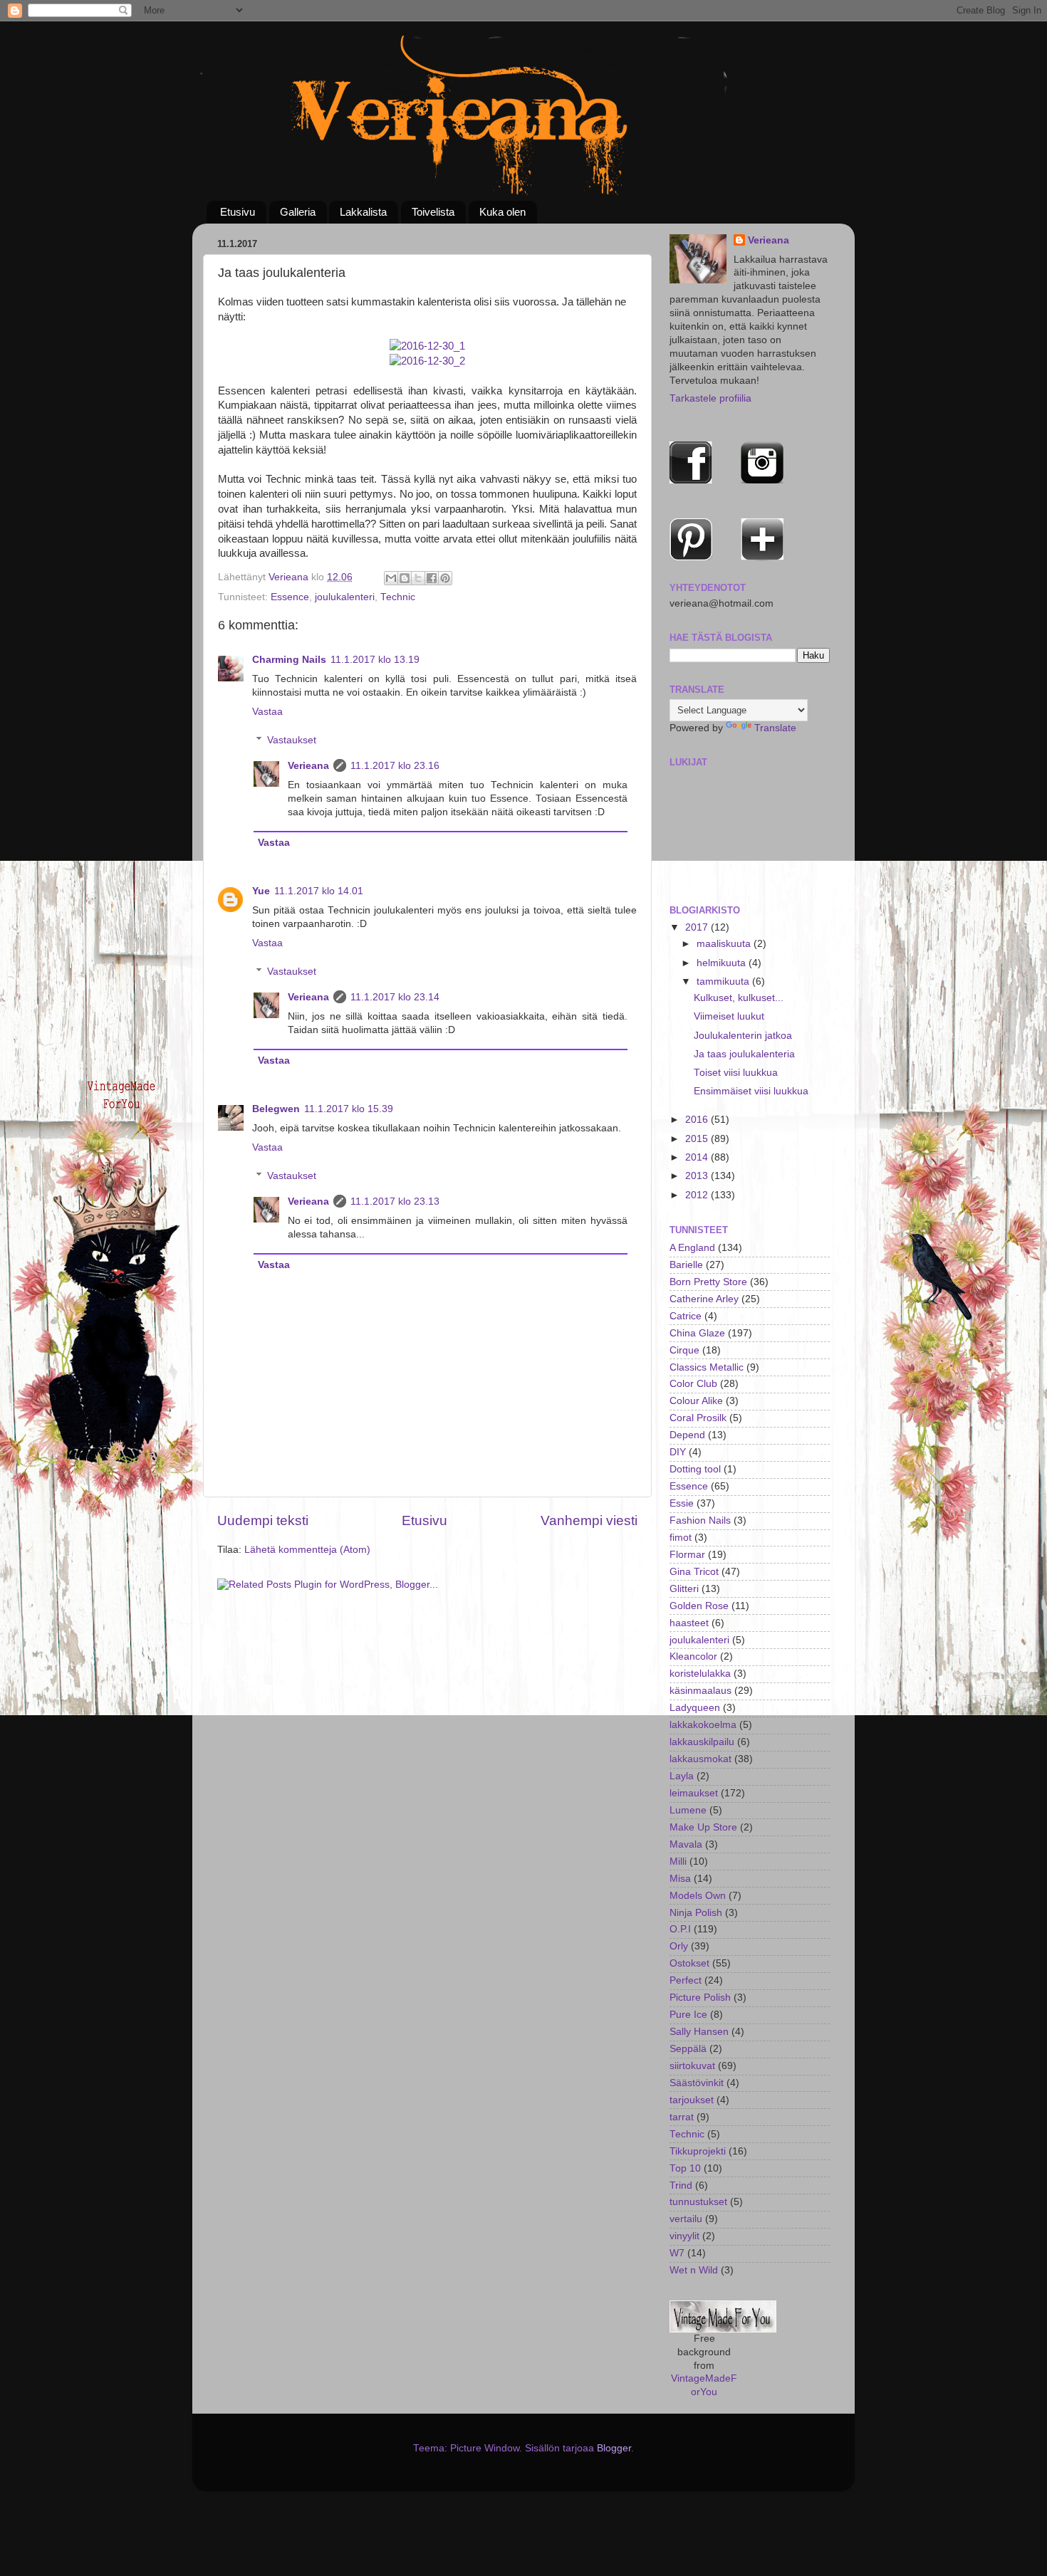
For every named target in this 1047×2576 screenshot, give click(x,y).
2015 (698, 1139)
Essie (682, 1503)
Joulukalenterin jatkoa (743, 1036)
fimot (681, 1538)
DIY (678, 1452)
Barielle (686, 1265)
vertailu (686, 2219)
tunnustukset (698, 2202)
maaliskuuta (725, 944)
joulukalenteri (345, 597)
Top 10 (685, 2168)
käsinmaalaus (700, 1691)
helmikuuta (723, 963)
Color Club (693, 1384)
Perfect (686, 1980)
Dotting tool (695, 1469)
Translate (775, 728)
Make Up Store (703, 1827)
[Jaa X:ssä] (418, 578)
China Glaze (697, 1333)
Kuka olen (502, 212)
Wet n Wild (694, 2270)
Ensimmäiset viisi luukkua (751, 1091)
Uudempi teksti (263, 1520)
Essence (290, 597)
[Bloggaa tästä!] (405, 578)
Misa (680, 1879)
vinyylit (684, 2236)
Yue (261, 891)
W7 (677, 2253)
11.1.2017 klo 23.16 (395, 766)
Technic (398, 597)
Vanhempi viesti (589, 1520)
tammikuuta (724, 981)
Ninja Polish (696, 1913)
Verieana (290, 577)
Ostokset (689, 1963)
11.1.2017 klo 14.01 (319, 891)
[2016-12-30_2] (427, 361)
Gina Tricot (694, 1572)
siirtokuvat (692, 2066)
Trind (681, 2185)
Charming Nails (289, 660)
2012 (698, 1195)
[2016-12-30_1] (427, 346)
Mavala (686, 1844)
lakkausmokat (700, 1759)
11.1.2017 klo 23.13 (395, 1201)
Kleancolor (693, 1656)
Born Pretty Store (708, 1282)
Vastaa (267, 712)
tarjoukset (692, 2100)
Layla (682, 1776)
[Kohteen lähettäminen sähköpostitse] (391, 578)
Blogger (614, 2448)
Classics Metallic (707, 1367)
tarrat (682, 2117)
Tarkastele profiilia (710, 398)
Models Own (698, 1896)
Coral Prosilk (698, 1418)
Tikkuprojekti (698, 2151)
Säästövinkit (697, 2083)
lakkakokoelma (703, 1725)
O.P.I (680, 1929)
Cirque (684, 1350)
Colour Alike (696, 1401)
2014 (698, 1157)
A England (692, 1248)
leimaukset (694, 1793)
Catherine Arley (704, 1299)
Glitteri (684, 1589)
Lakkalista (363, 212)
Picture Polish (700, 1998)
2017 (698, 927)
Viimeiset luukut (729, 1016)
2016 (698, 1120)
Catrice (686, 1316)
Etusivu (238, 212)
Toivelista (433, 212)
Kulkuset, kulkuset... (739, 998)
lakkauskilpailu (702, 1742)
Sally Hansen (699, 2032)
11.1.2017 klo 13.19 (375, 660)
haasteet (689, 1623)
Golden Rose (699, 1606)
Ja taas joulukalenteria (744, 1054)
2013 (698, 1176)
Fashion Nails (700, 1520)
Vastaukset (292, 740)
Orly (679, 1946)
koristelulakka (700, 1674)
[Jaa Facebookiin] (432, 578)
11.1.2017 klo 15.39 (349, 1109)
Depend (687, 1435)
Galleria (298, 212)
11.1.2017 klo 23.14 (395, 997)
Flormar (687, 1555)
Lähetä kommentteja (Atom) (307, 1550)
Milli (678, 1862)
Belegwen (276, 1109)
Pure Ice (688, 2015)
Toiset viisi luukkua (736, 1073)
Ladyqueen (695, 1708)
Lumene (688, 1810)
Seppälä (688, 2049)
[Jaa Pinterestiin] (445, 578)
